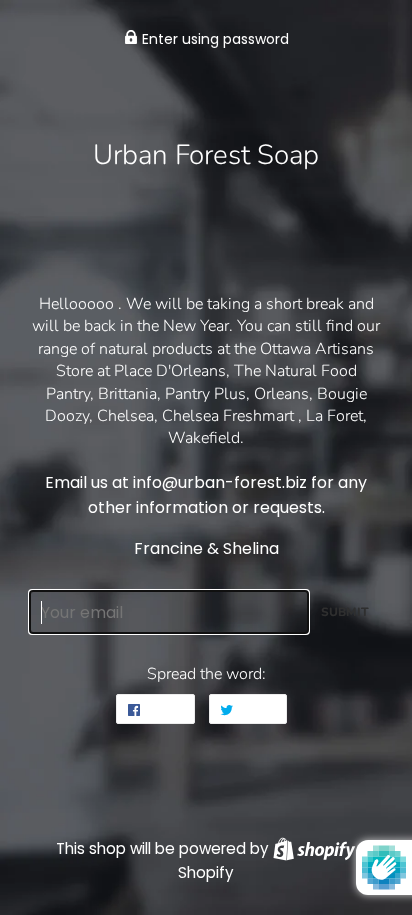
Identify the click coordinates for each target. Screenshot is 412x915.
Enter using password (213, 39)
